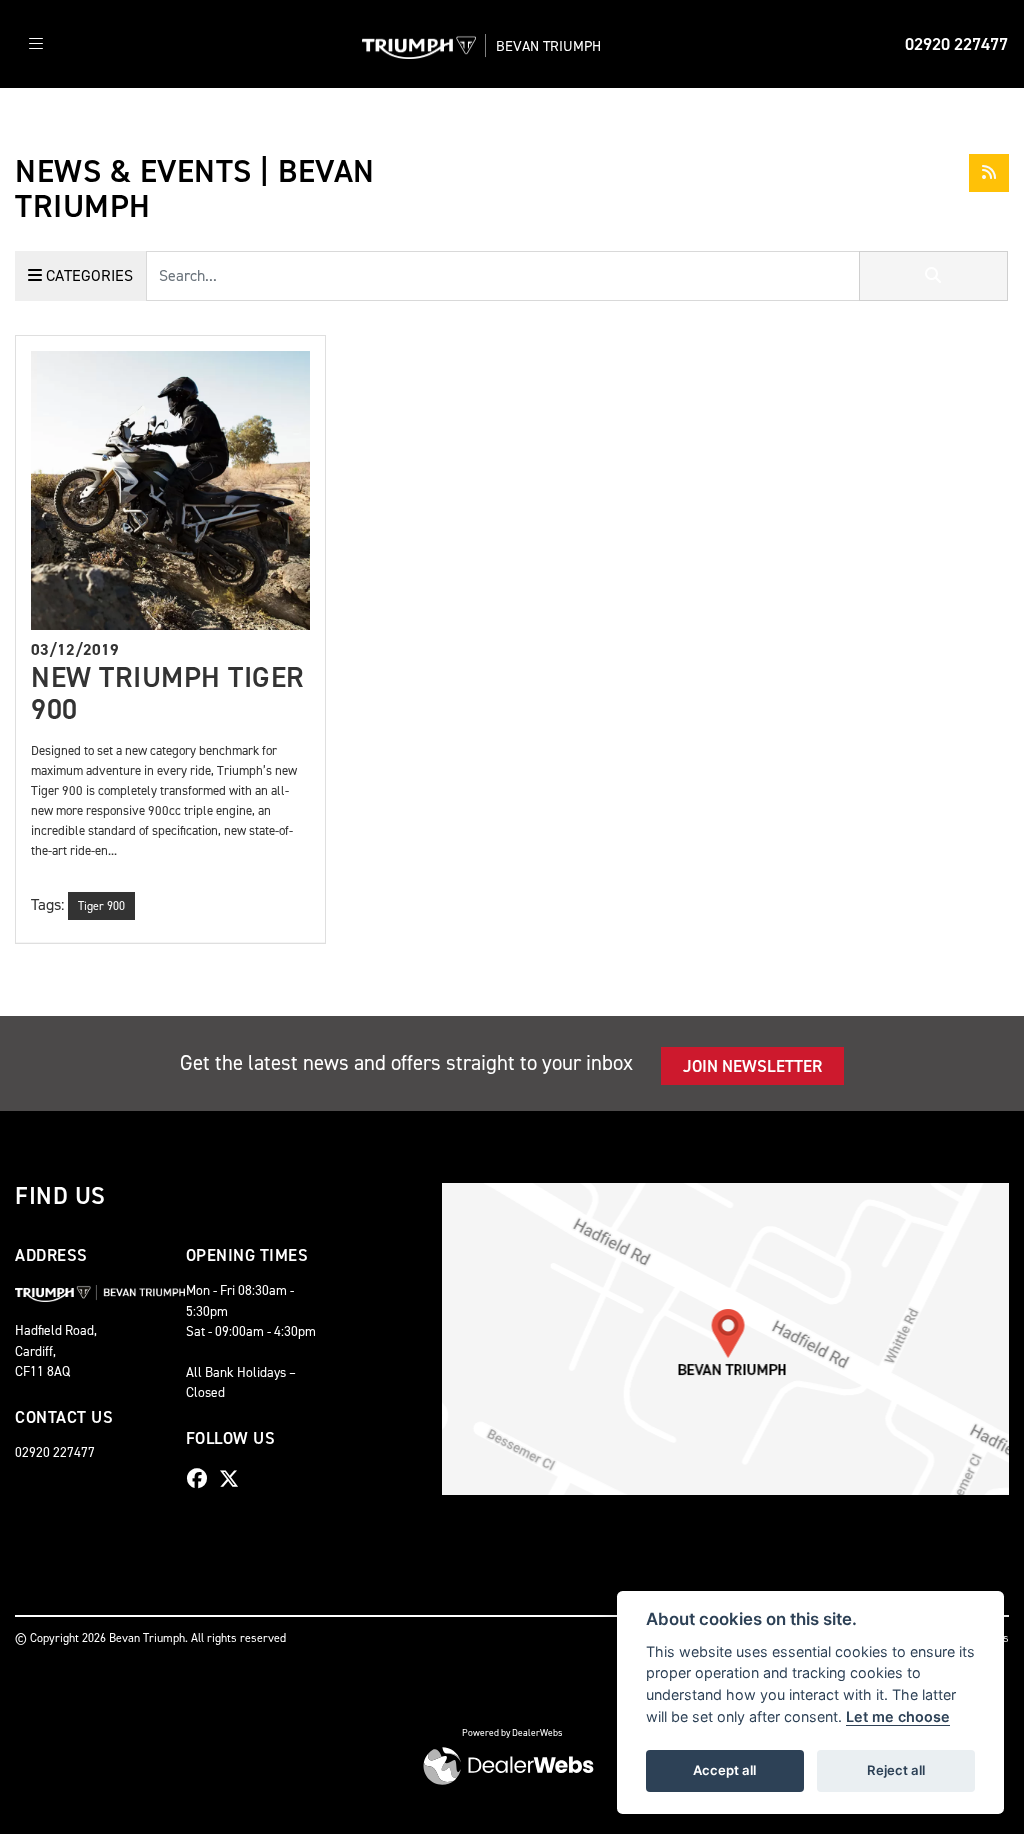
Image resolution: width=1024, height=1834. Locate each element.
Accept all (724, 1770)
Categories (87, 275)
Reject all (896, 1770)
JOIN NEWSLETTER (752, 1066)
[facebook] (202, 1479)
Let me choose (898, 1716)
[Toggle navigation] (36, 44)
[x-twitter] (234, 1479)
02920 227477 (956, 44)
